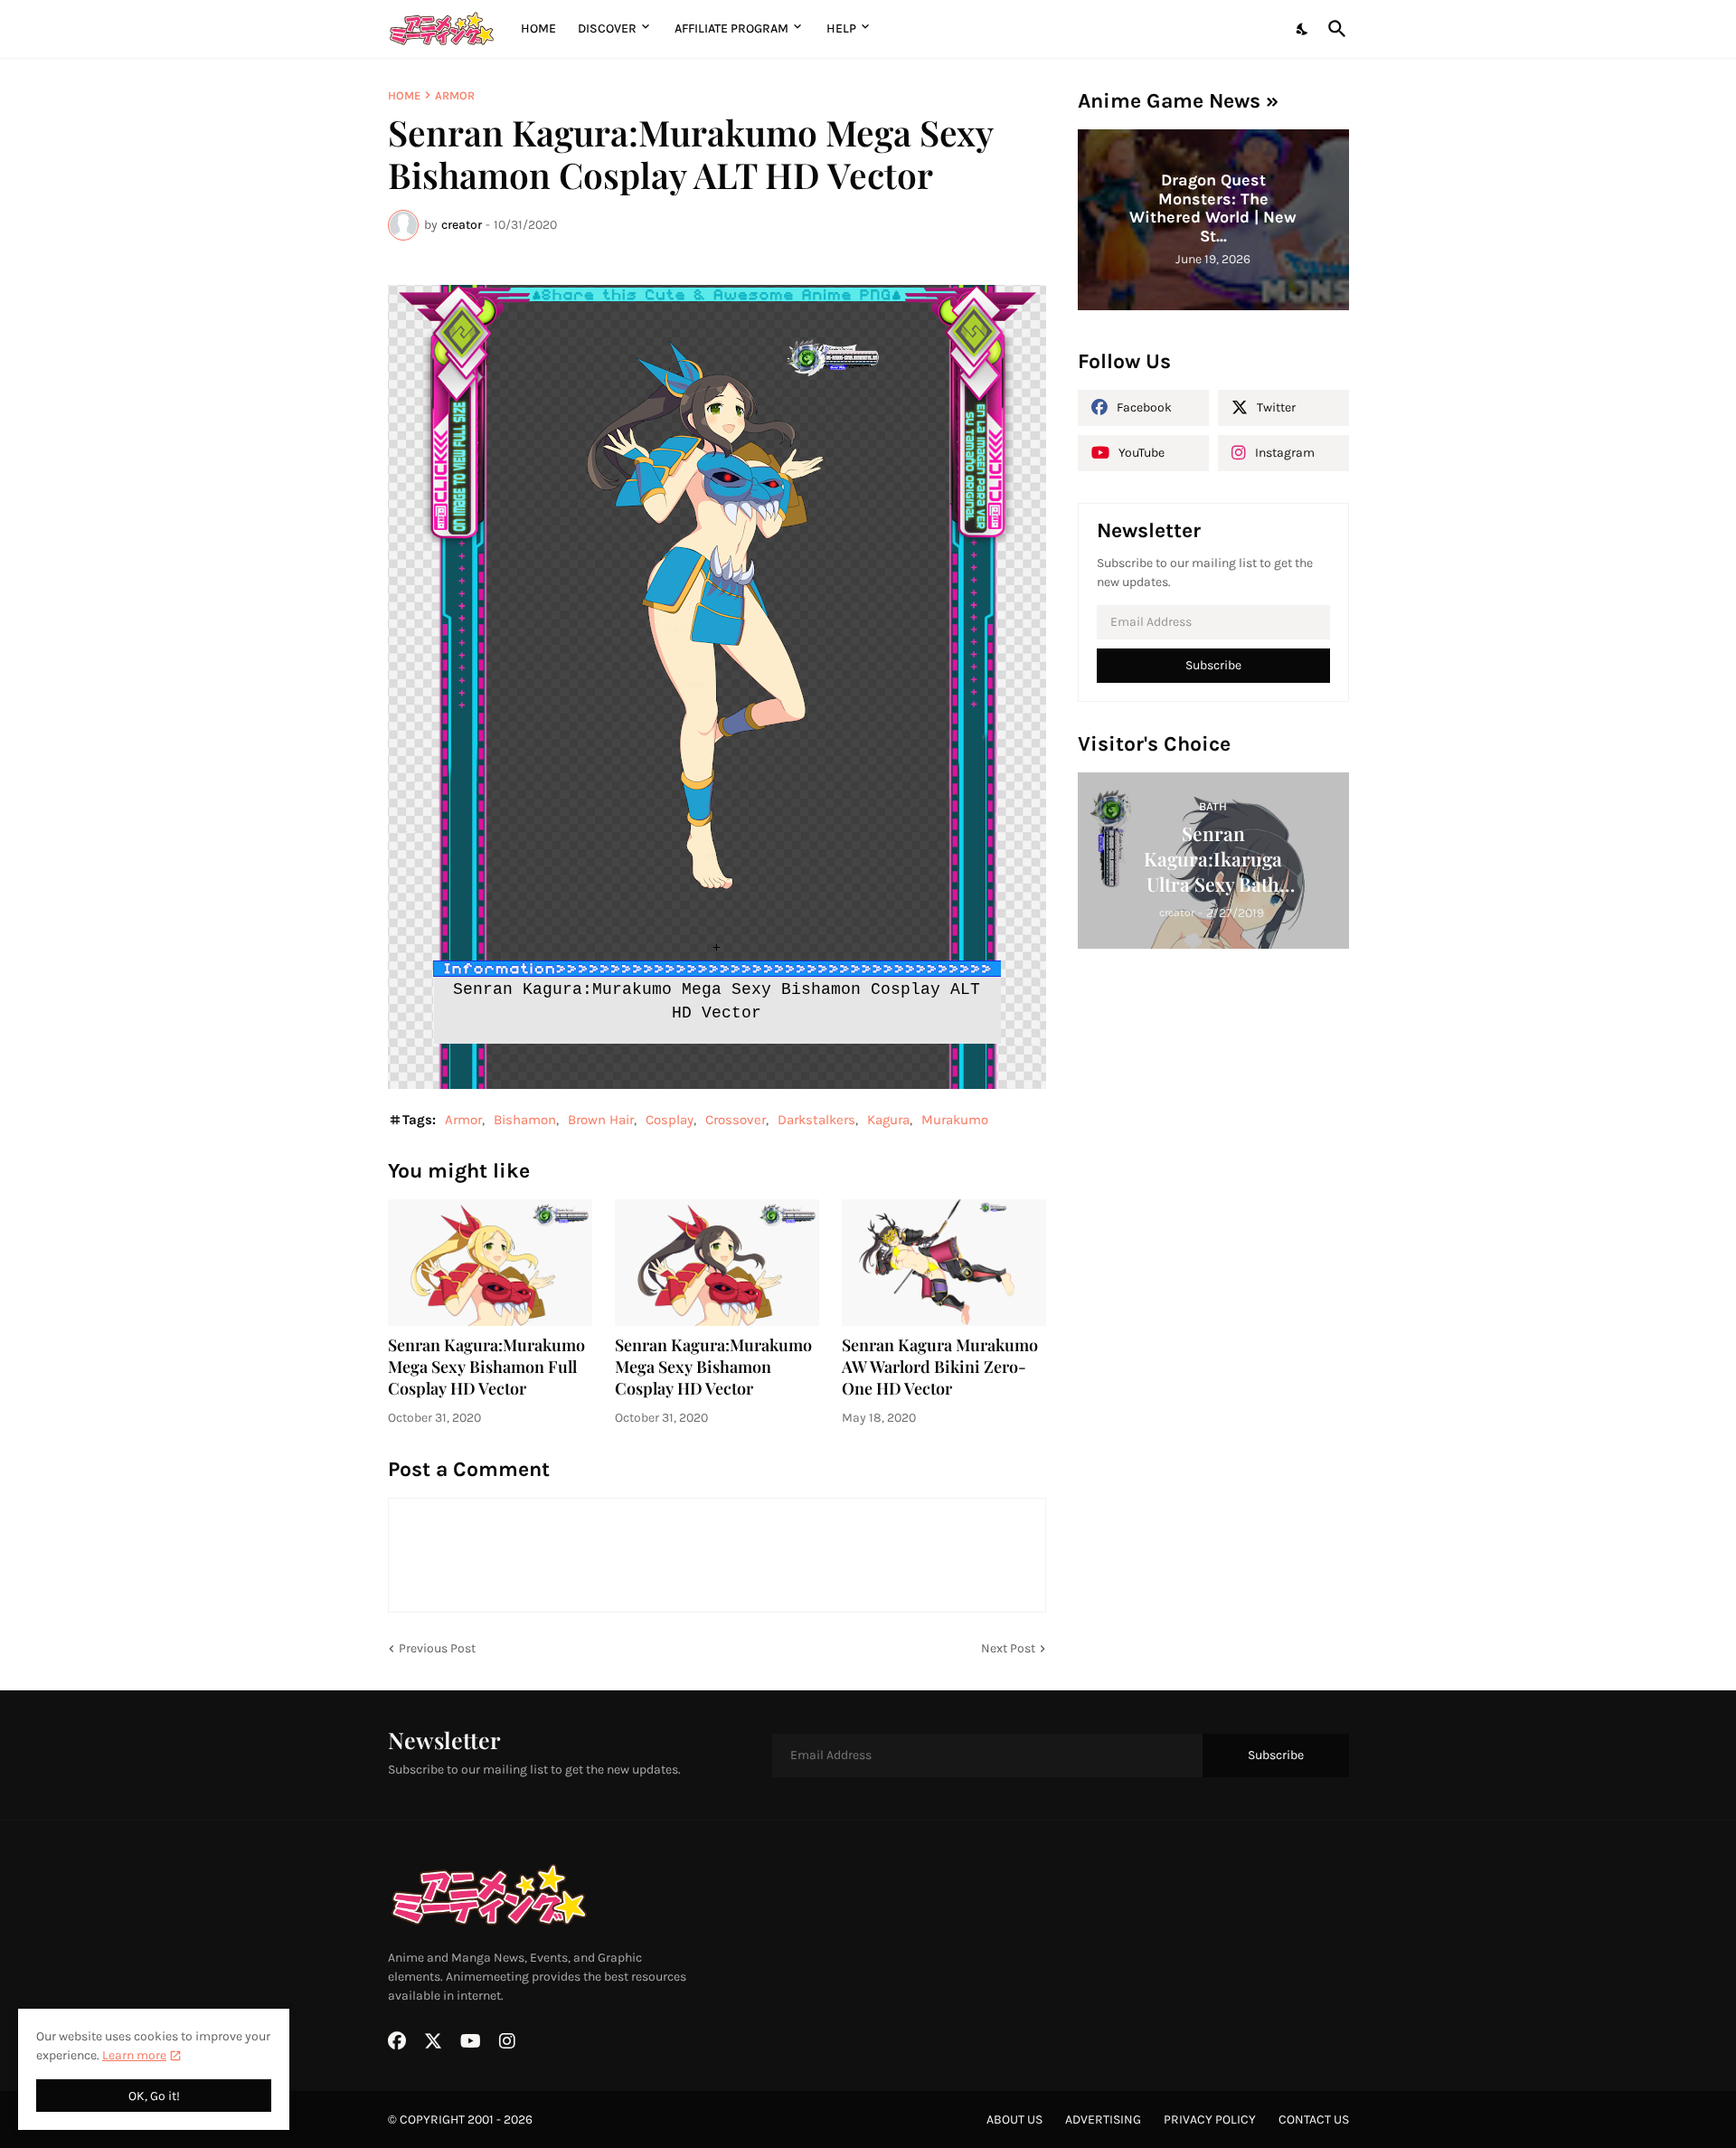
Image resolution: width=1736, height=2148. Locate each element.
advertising (1103, 2120)
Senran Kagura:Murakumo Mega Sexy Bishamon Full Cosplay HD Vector (486, 1367)
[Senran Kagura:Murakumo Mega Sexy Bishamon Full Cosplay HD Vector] (490, 1263)
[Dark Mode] (1303, 29)
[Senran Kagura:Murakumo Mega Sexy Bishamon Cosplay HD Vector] (717, 1263)
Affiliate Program (731, 28)
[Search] (1334, 29)
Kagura (888, 1120)
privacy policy (1210, 2120)
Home (538, 28)
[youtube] (471, 2041)
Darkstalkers (816, 1120)
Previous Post (437, 1648)
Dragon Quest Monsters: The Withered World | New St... (1213, 208)
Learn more (134, 2055)
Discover (607, 28)
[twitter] (433, 2041)
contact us (1314, 2120)
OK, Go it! (154, 2096)
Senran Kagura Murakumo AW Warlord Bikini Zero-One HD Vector (940, 1367)
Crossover (736, 1120)
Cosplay (670, 1120)
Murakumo (955, 1120)
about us (1014, 2120)
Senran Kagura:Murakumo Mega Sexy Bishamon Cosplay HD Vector (713, 1367)
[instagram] (507, 2041)
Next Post (1008, 1648)
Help (841, 28)
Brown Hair (601, 1120)
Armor (455, 95)
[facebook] (397, 2041)
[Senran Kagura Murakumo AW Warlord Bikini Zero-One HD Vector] (944, 1263)
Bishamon (525, 1120)
